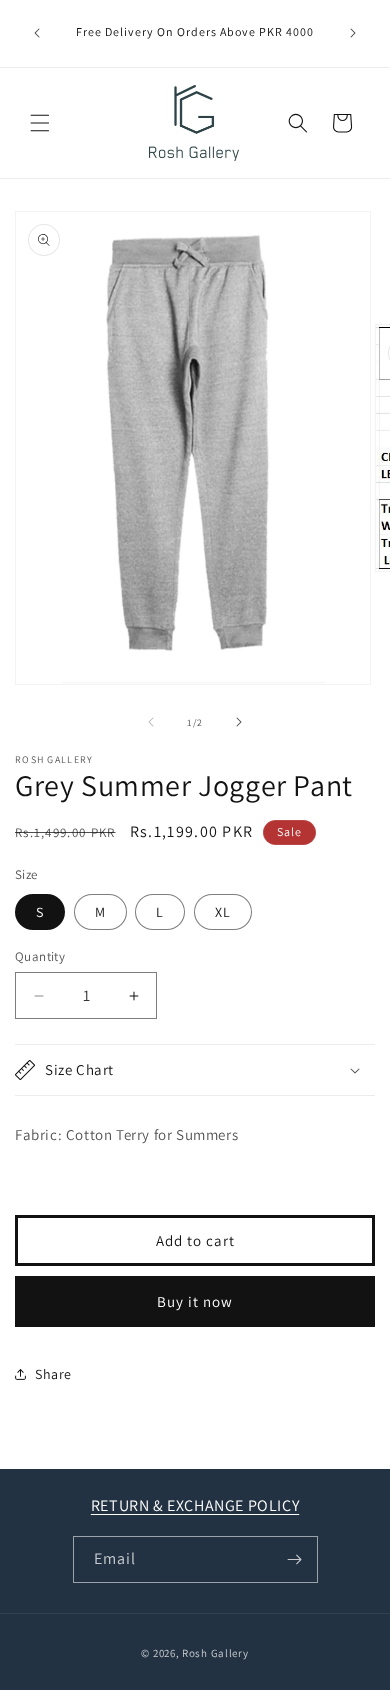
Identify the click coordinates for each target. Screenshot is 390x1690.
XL (223, 912)
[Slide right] (239, 722)
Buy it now (195, 1301)
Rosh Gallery (215, 1653)
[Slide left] (151, 722)
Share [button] (53, 1374)
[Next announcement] (353, 33)
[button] (40, 123)
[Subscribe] (295, 1559)
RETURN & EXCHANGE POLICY (195, 1505)
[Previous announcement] (37, 33)
